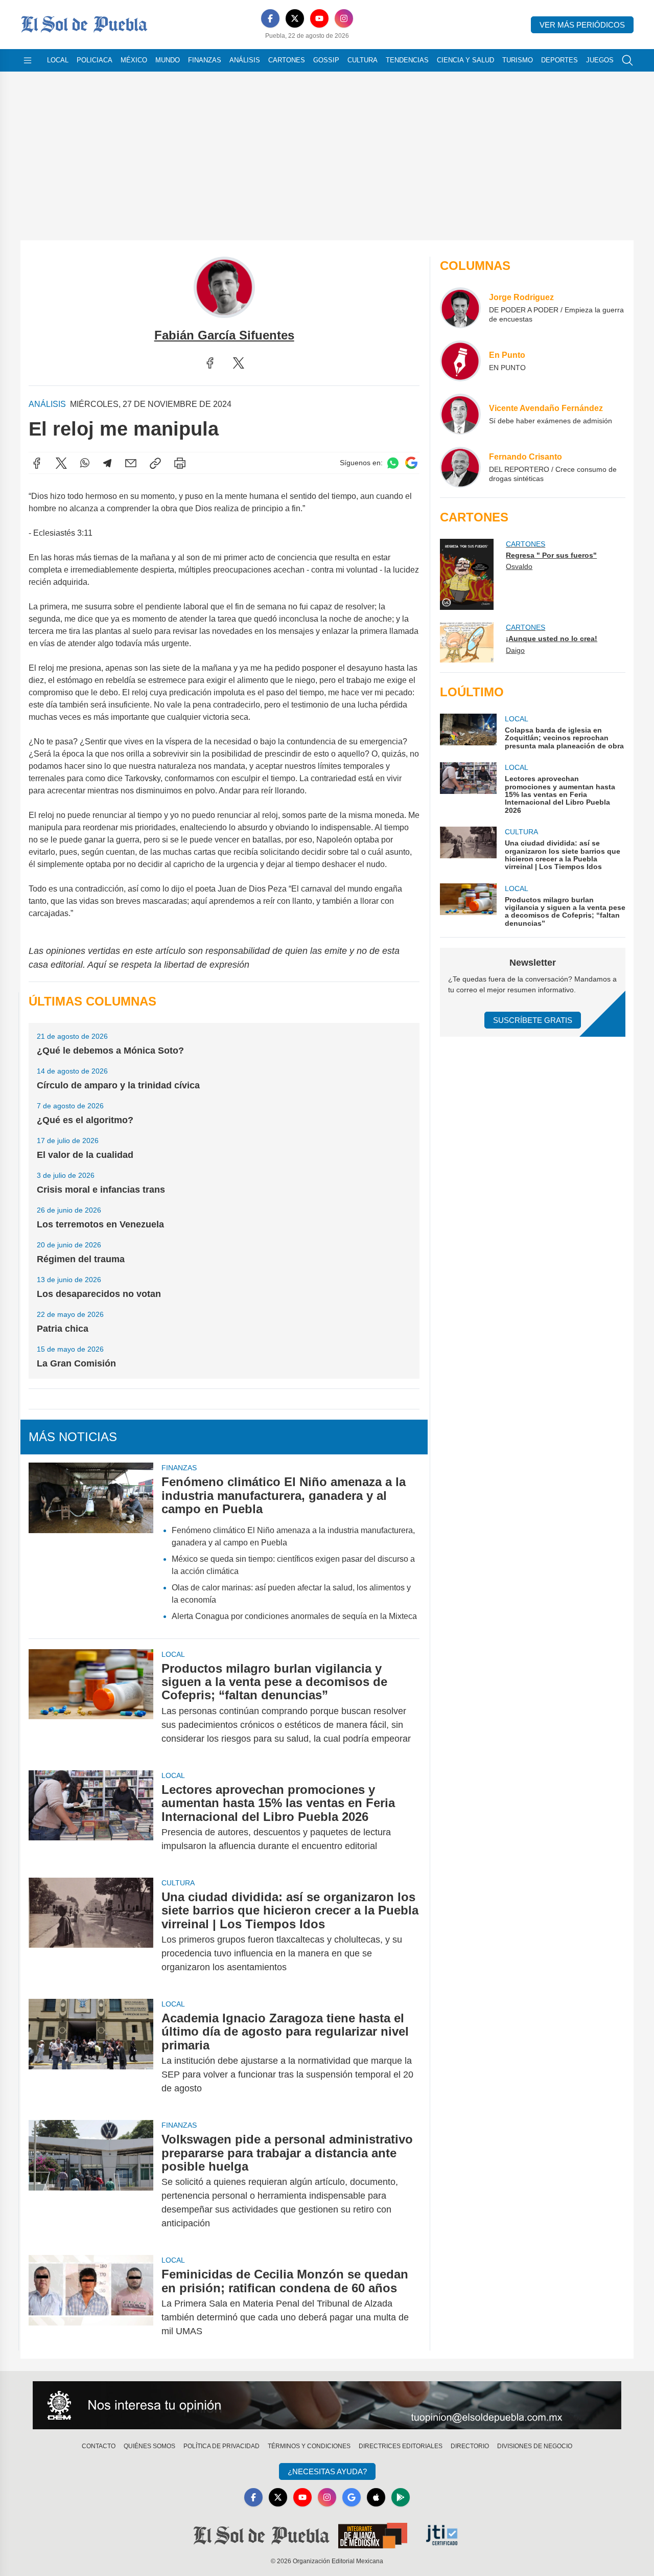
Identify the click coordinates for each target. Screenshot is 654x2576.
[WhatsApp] (85, 463)
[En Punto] (460, 361)
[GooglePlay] (401, 2497)
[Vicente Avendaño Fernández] (460, 414)
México (134, 60)
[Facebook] (270, 18)
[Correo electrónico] (131, 463)
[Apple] (376, 2497)
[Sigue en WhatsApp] (393, 463)
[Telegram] (107, 463)
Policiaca (95, 60)
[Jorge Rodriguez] (460, 308)
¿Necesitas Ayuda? (327, 2471)
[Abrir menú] (28, 60)
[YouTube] (319, 18)
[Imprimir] (180, 463)
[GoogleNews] (352, 2497)
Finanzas (205, 60)
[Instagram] (344, 18)
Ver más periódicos (582, 25)
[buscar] (627, 60)
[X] (295, 18)
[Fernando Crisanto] (460, 467)
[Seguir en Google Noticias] (411, 463)
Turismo (518, 60)
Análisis (245, 60)
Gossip (326, 60)
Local (58, 60)
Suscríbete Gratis (533, 1020)
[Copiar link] (155, 463)
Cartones (287, 60)
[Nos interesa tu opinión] (327, 2405)
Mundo (168, 60)
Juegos (600, 60)
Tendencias (407, 60)
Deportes (559, 60)
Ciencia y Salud (465, 60)
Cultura (363, 60)
